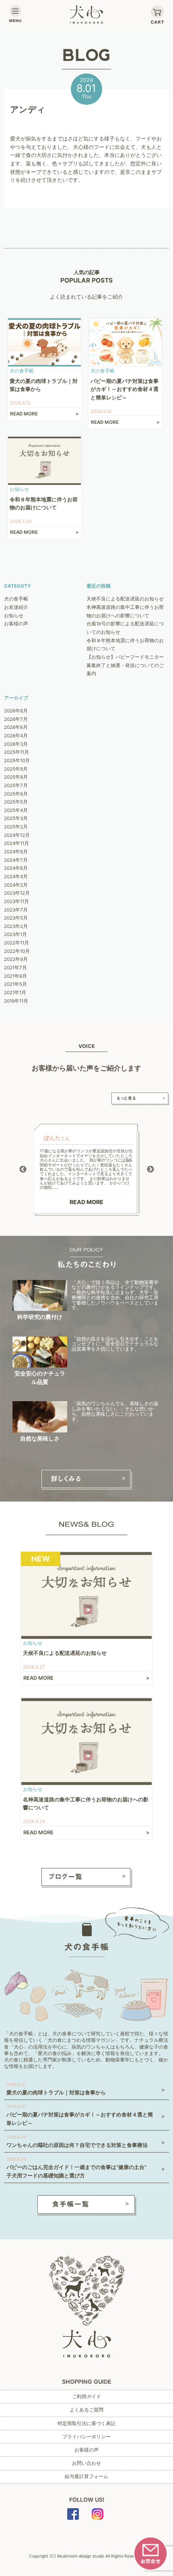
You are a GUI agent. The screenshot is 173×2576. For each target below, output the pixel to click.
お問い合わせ (86, 2463)
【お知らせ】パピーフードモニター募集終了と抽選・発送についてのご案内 (125, 665)
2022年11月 (16, 943)
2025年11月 (16, 752)
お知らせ (14, 616)
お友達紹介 (16, 607)
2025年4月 (16, 810)
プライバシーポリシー (86, 2437)
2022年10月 (17, 951)
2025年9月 (16, 769)
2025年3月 (16, 818)
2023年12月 (17, 893)
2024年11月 (16, 843)
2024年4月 (16, 877)
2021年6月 (15, 976)
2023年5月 (16, 918)
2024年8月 (16, 852)
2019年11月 (16, 1001)
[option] (86, 1170)
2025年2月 (16, 827)
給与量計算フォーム (86, 2476)
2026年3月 (16, 744)
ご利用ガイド (86, 2397)
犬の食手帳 (16, 599)
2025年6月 (16, 794)
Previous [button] (23, 1170)
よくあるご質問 (86, 2410)
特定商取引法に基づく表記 (86, 2423)
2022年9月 (16, 959)
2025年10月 (17, 761)
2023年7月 (16, 910)
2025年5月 (16, 802)
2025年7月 (16, 785)
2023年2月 (16, 926)
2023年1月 (15, 934)
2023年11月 (16, 901)
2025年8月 (16, 777)
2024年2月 (16, 885)
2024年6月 (16, 868)
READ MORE (86, 1202)
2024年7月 (16, 860)
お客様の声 (16, 624)
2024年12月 (17, 835)
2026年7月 (16, 719)
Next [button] (150, 1170)
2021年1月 (15, 993)
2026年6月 (16, 727)
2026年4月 (16, 736)
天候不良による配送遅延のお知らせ (125, 599)
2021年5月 (15, 984)
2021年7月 (15, 968)
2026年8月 (16, 711)
